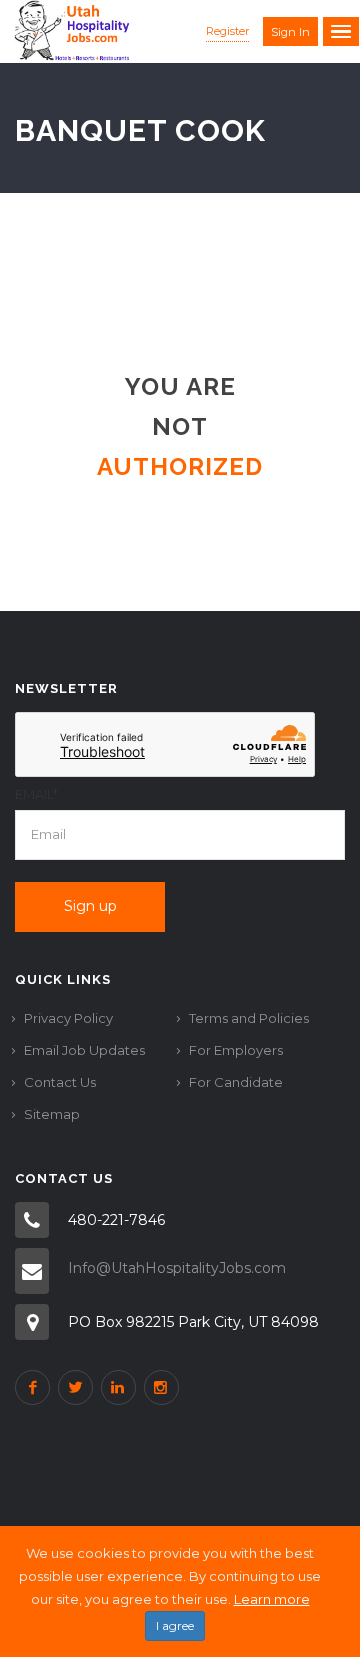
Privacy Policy (68, 1018)
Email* (36, 794)
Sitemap (52, 1114)
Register (227, 31)
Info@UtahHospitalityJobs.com (177, 1268)
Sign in (290, 32)
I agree (175, 1625)
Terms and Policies (249, 1018)
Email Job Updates (84, 1050)
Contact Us (60, 1082)
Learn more (272, 1599)
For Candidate (236, 1082)
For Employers (236, 1050)
